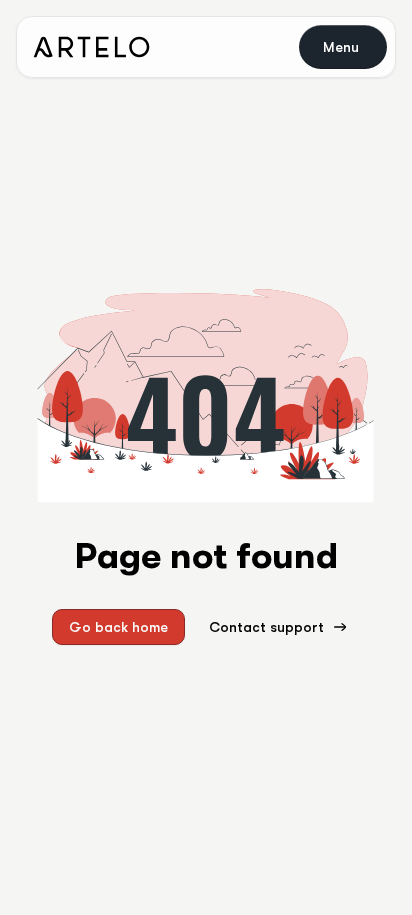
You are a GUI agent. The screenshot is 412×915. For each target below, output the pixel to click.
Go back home (118, 627)
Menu (341, 47)
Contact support (266, 627)
